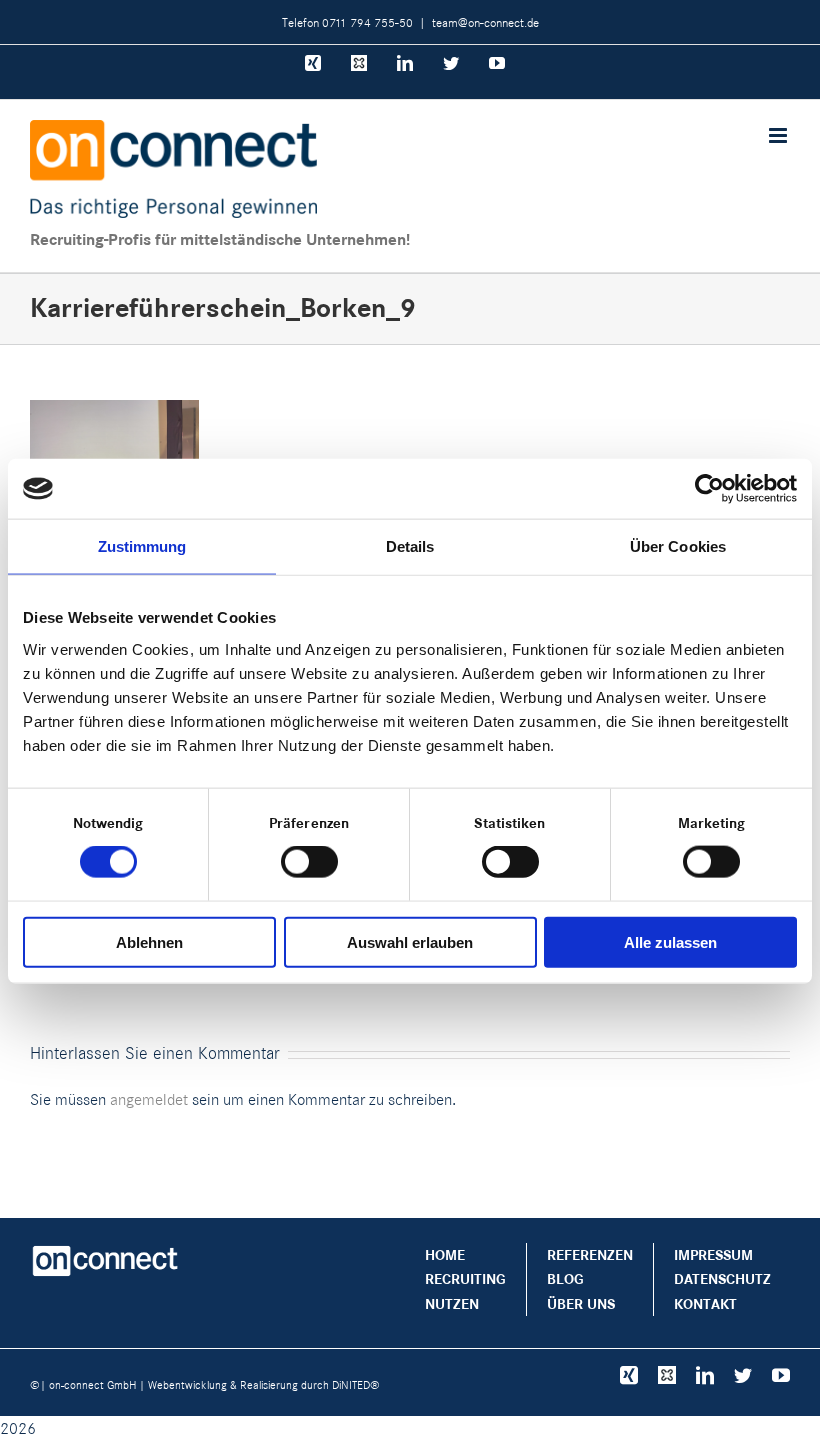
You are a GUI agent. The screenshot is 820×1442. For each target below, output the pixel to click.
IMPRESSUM (713, 1255)
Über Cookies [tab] (678, 546)
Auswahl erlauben (410, 941)
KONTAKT (705, 1304)
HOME (445, 1255)
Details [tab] (410, 546)
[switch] (309, 862)
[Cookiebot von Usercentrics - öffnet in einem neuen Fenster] (709, 489)
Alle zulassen (670, 941)
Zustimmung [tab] (142, 546)
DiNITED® (356, 1385)
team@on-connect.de (485, 22)
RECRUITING (465, 1279)
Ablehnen (149, 941)
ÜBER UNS (581, 1304)
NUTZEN (452, 1304)
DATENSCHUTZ (722, 1279)
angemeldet (149, 1099)
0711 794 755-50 (367, 22)
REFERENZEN (590, 1255)
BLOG (565, 1279)
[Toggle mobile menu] (779, 135)
